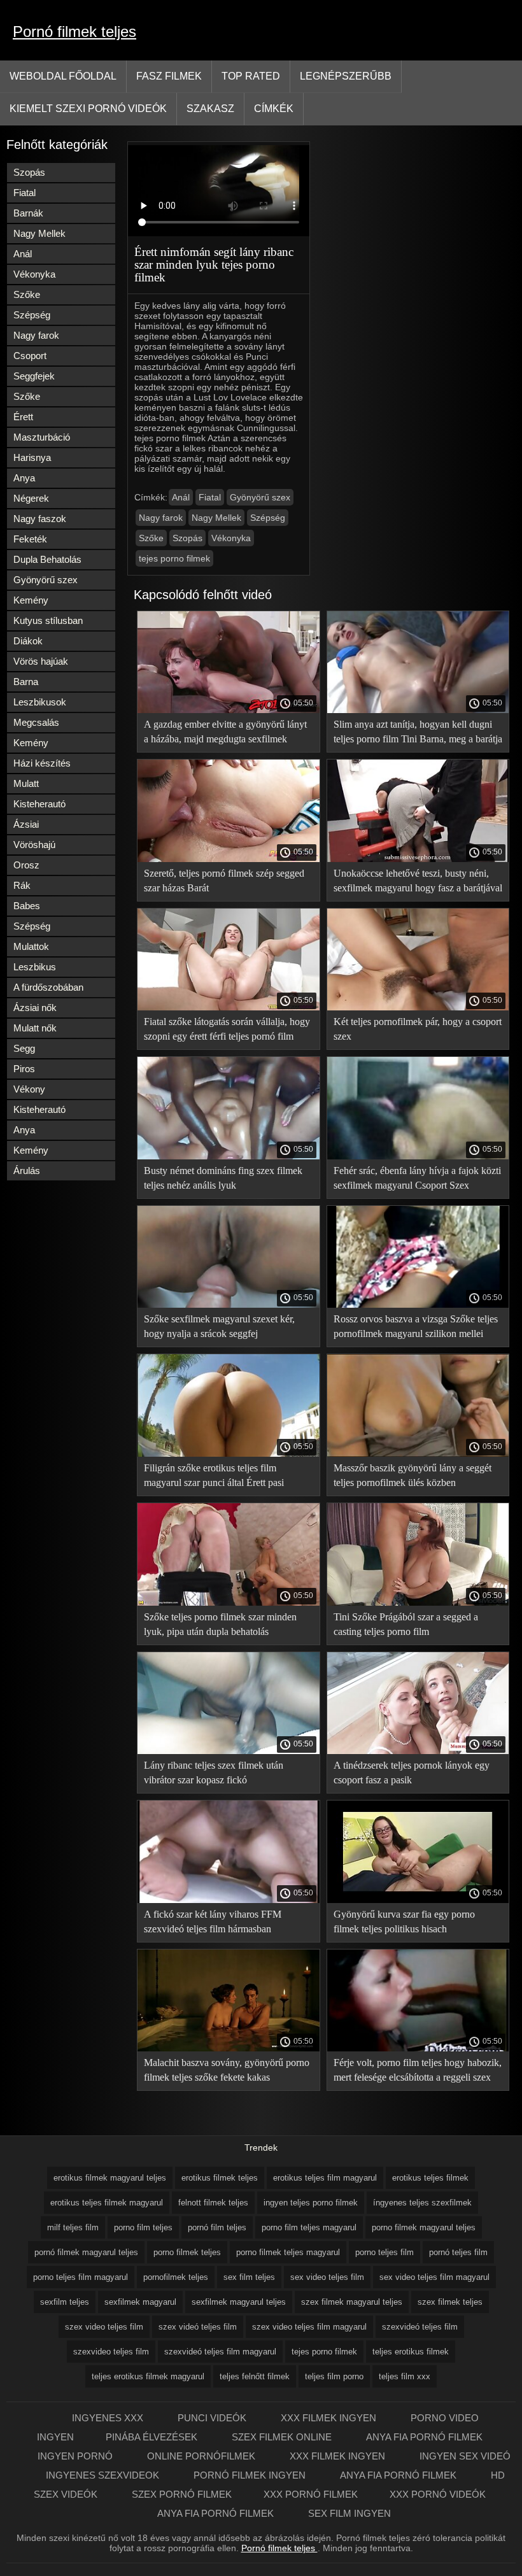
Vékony (29, 1089)
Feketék (30, 539)
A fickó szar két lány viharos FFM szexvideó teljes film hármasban (213, 1921)
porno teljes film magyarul (81, 2277)
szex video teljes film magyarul (309, 2327)
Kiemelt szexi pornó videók (88, 109)
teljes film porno (334, 2376)
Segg (24, 1048)
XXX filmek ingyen (330, 2418)
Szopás (29, 172)
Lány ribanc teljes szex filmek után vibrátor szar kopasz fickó (214, 1773)
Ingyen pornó (76, 2456)
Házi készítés (42, 763)
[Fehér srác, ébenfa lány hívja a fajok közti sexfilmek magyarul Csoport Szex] (418, 1156)
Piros (24, 1069)
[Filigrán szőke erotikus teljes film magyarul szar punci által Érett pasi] (229, 1454)
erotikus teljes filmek (430, 2178)
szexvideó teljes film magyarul (220, 2352)
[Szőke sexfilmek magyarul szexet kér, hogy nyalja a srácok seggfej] (229, 1305)
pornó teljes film (458, 2252)
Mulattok (31, 946)
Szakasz (210, 109)
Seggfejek (34, 376)
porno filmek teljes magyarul (288, 2252)
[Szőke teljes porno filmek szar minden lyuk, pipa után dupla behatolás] (229, 1603)
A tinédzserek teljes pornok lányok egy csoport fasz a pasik (412, 1773)
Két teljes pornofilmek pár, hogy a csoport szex (418, 1029)
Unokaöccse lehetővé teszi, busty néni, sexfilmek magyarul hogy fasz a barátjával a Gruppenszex (418, 883)
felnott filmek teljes (213, 2203)
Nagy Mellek (39, 233)
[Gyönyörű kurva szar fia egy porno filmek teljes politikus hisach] (418, 1900)
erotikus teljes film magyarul (325, 2178)
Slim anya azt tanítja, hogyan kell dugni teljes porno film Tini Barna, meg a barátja (418, 732)
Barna (26, 682)
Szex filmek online (283, 2437)
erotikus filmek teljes (220, 2178)
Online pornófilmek (202, 2456)
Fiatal (25, 193)
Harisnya (32, 457)
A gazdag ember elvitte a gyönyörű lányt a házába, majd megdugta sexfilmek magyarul (225, 734)
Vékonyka (34, 274)
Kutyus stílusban (48, 620)
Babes (27, 906)
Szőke (27, 294)
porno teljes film (384, 2252)
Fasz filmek (169, 76)
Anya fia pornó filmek (424, 2437)
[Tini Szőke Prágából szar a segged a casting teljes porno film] (418, 1603)
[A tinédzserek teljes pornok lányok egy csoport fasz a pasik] (418, 1751)
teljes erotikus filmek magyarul (148, 2376)
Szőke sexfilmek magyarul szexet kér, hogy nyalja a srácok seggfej (219, 1326)
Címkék (274, 109)
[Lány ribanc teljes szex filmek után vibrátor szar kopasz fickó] (229, 1751)
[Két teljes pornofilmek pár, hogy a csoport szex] (418, 1007)
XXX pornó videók (438, 2494)
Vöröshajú (34, 845)
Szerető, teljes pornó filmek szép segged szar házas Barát (224, 881)
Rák (22, 885)
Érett (23, 417)
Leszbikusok (40, 702)
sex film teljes (249, 2277)
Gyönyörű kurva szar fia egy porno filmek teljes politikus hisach (404, 1921)
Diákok (28, 641)
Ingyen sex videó (465, 2456)
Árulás (27, 1171)
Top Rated (251, 76)
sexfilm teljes (65, 2302)
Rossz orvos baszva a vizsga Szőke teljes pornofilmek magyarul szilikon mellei (416, 1326)
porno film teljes (143, 2227)
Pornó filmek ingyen (251, 2475)
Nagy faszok (40, 519)
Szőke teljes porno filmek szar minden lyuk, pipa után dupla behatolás (220, 1624)
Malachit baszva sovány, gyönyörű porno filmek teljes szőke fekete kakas (227, 2070)
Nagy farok (36, 335)
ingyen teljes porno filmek (311, 2203)
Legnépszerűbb (346, 76)
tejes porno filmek (174, 558)
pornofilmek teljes (176, 2277)
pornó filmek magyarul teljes (86, 2252)
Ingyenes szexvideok (104, 2475)
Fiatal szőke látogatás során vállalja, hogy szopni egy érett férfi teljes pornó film (227, 1029)
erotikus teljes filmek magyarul (107, 2203)
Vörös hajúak (41, 661)
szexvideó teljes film (420, 2327)
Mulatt (26, 783)
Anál (23, 254)
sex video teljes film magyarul (434, 2277)
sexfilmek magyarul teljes (239, 2302)
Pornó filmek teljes (74, 32)
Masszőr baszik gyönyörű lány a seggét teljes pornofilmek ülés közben (413, 1475)
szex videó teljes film (198, 2327)
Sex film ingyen (349, 2513)
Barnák (28, 213)
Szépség (32, 315)
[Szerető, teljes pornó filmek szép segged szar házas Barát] (229, 859)
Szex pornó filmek (182, 2494)
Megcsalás (36, 722)
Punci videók (213, 2418)
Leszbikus (35, 967)
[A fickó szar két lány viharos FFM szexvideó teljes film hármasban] (229, 1900)
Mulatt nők (35, 1028)
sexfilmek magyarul (140, 2302)
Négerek (31, 498)
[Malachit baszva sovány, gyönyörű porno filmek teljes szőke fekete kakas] (229, 2048)
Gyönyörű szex (46, 580)
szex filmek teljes (450, 2302)
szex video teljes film (104, 2327)
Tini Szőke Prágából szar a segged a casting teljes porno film (406, 1624)
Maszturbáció (42, 437)
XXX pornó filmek (311, 2494)
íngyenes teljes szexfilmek (422, 2203)
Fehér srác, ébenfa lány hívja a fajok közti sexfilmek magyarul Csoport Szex (417, 1178)
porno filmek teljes (187, 2252)
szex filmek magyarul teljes (352, 2302)
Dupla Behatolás (47, 559)
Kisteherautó (39, 804)
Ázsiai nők (35, 1008)
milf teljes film (73, 2227)
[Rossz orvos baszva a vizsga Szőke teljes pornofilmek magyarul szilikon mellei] (418, 1305)
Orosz (26, 865)
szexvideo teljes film (111, 2352)
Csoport (30, 356)
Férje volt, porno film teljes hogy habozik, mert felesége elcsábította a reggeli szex (418, 2070)
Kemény (31, 600)
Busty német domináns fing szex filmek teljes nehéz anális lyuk (223, 1178)
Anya (24, 478)
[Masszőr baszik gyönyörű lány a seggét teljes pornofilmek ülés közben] (418, 1454)
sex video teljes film (327, 2277)
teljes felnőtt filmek (255, 2376)
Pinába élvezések (153, 2437)
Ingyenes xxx (109, 2418)
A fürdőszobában (48, 987)
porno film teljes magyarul (309, 2227)
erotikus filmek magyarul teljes (110, 2178)
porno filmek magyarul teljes (424, 2227)
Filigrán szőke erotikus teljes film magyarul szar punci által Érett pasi (214, 1475)
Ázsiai (26, 824)
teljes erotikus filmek (411, 2352)
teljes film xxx (405, 2376)
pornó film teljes (217, 2227)
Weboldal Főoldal (63, 76)
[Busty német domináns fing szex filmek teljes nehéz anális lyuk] (229, 1156)
